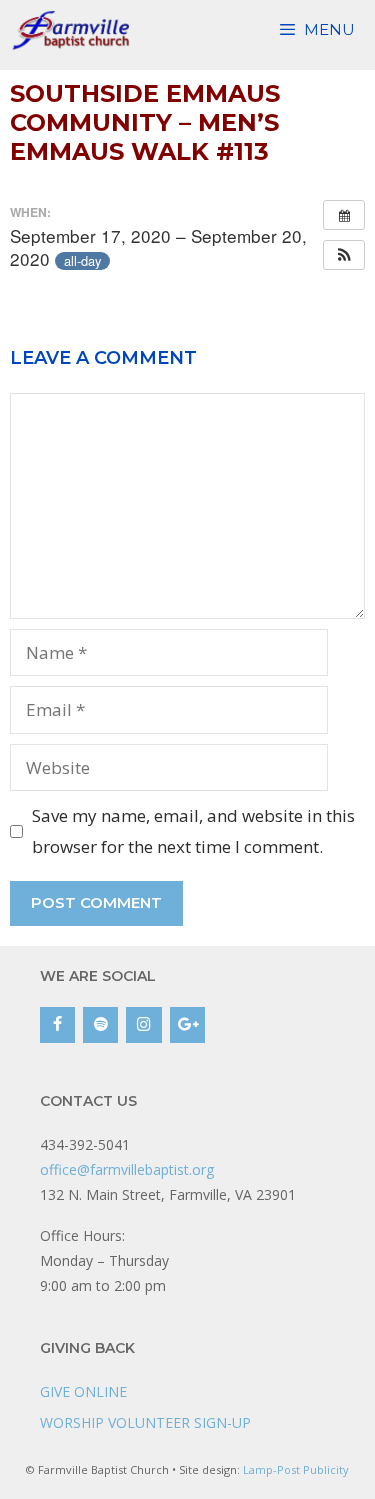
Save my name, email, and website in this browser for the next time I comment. (193, 831)
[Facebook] (57, 1025)
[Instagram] (143, 1025)
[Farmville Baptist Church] (74, 30)
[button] (344, 255)
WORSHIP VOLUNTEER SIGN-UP (145, 1422)
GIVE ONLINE (83, 1391)
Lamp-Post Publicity (296, 1469)
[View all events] (344, 215)
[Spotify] (100, 1025)
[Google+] (187, 1025)
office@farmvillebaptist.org (127, 1169)
